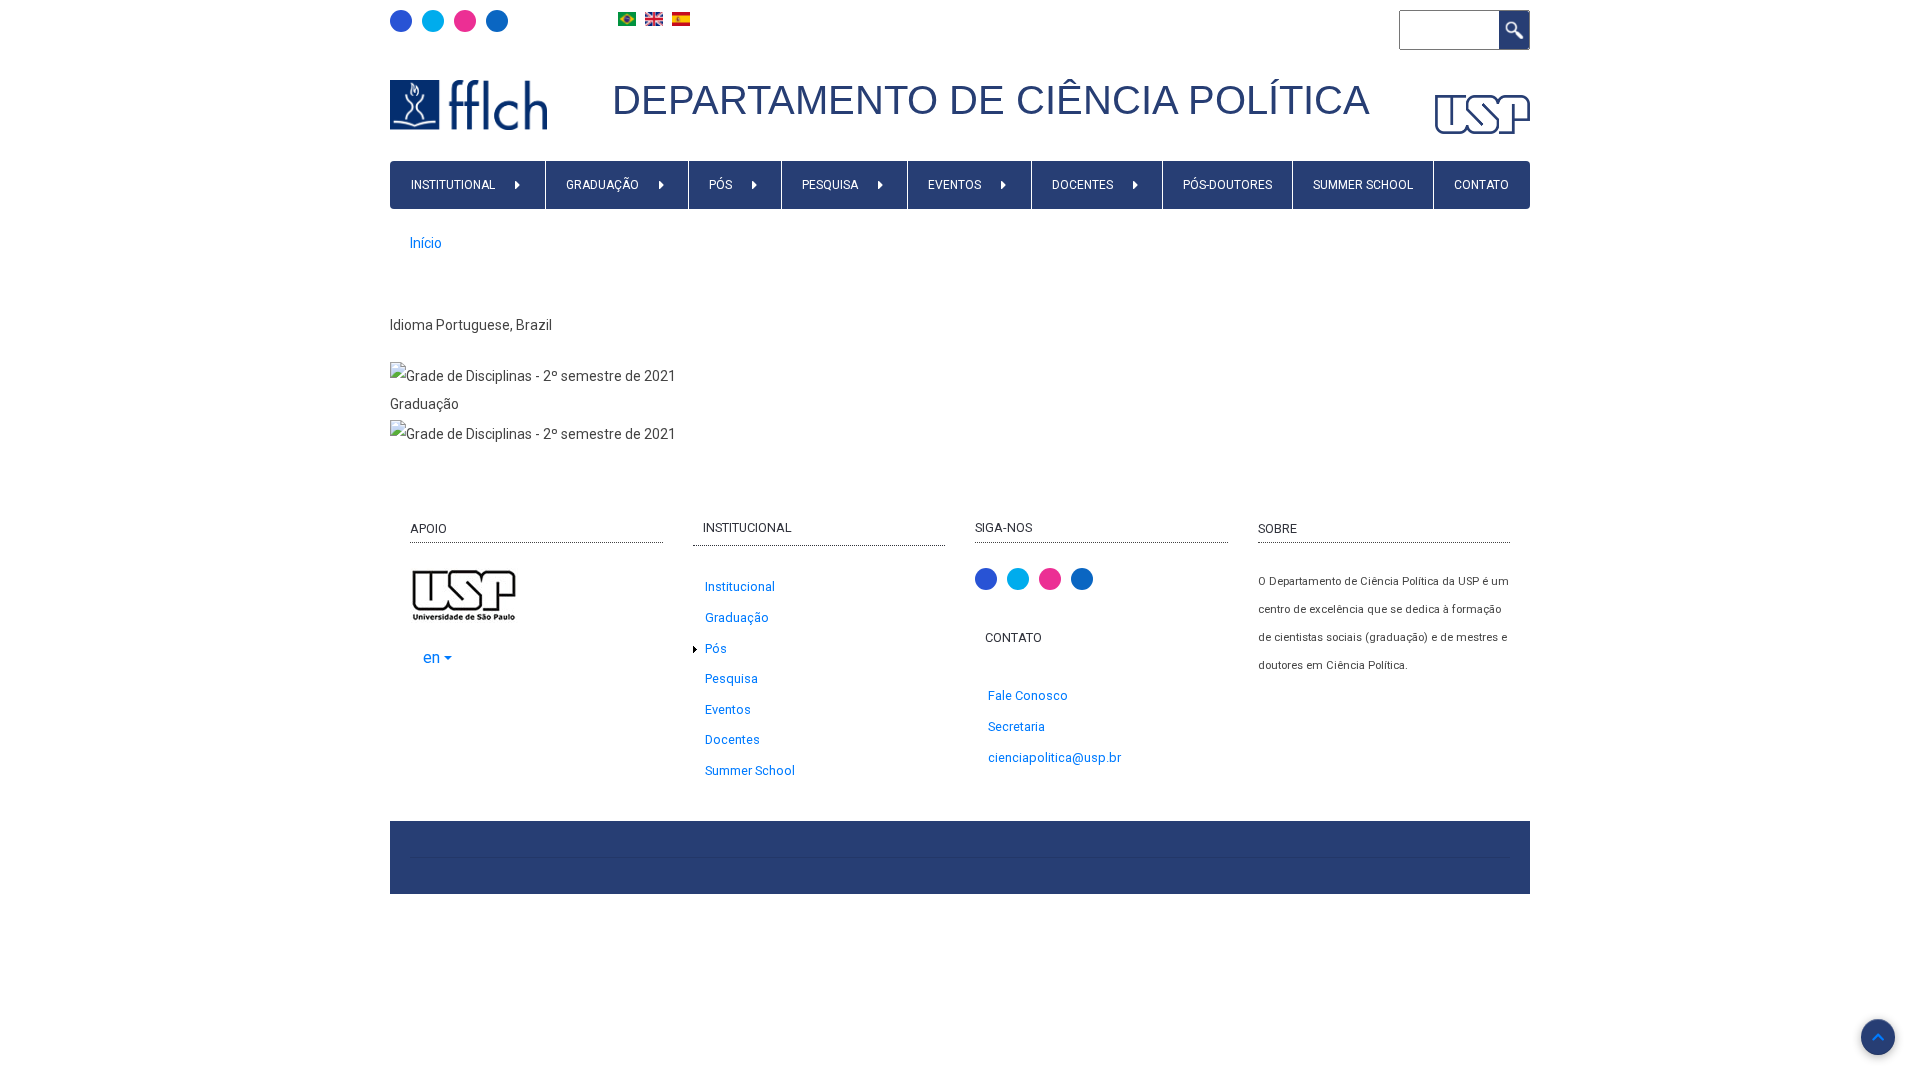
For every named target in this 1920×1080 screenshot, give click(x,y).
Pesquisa (830, 185)
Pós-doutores (1227, 185)
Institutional (453, 185)
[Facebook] (401, 21)
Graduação (602, 185)
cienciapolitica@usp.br (1054, 757)
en (431, 657)
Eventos (954, 185)
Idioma (411, 325)
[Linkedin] (497, 21)
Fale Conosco (1028, 695)
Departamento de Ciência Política (991, 100)
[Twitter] (433, 21)
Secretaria (1016, 726)
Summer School (1363, 185)
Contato (1481, 185)
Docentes (1082, 185)
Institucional (740, 586)
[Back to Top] (1878, 1037)
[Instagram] (465, 21)
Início (426, 243)
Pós (720, 185)
